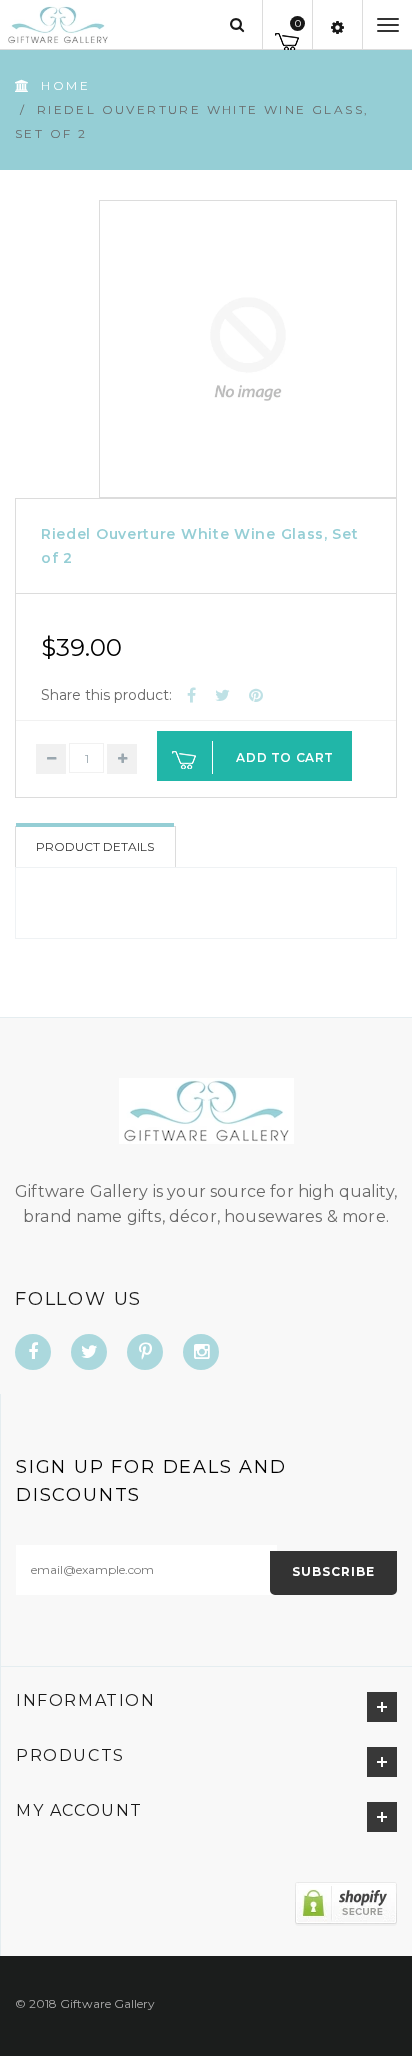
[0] (287, 38)
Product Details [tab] (95, 846)
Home (65, 85)
